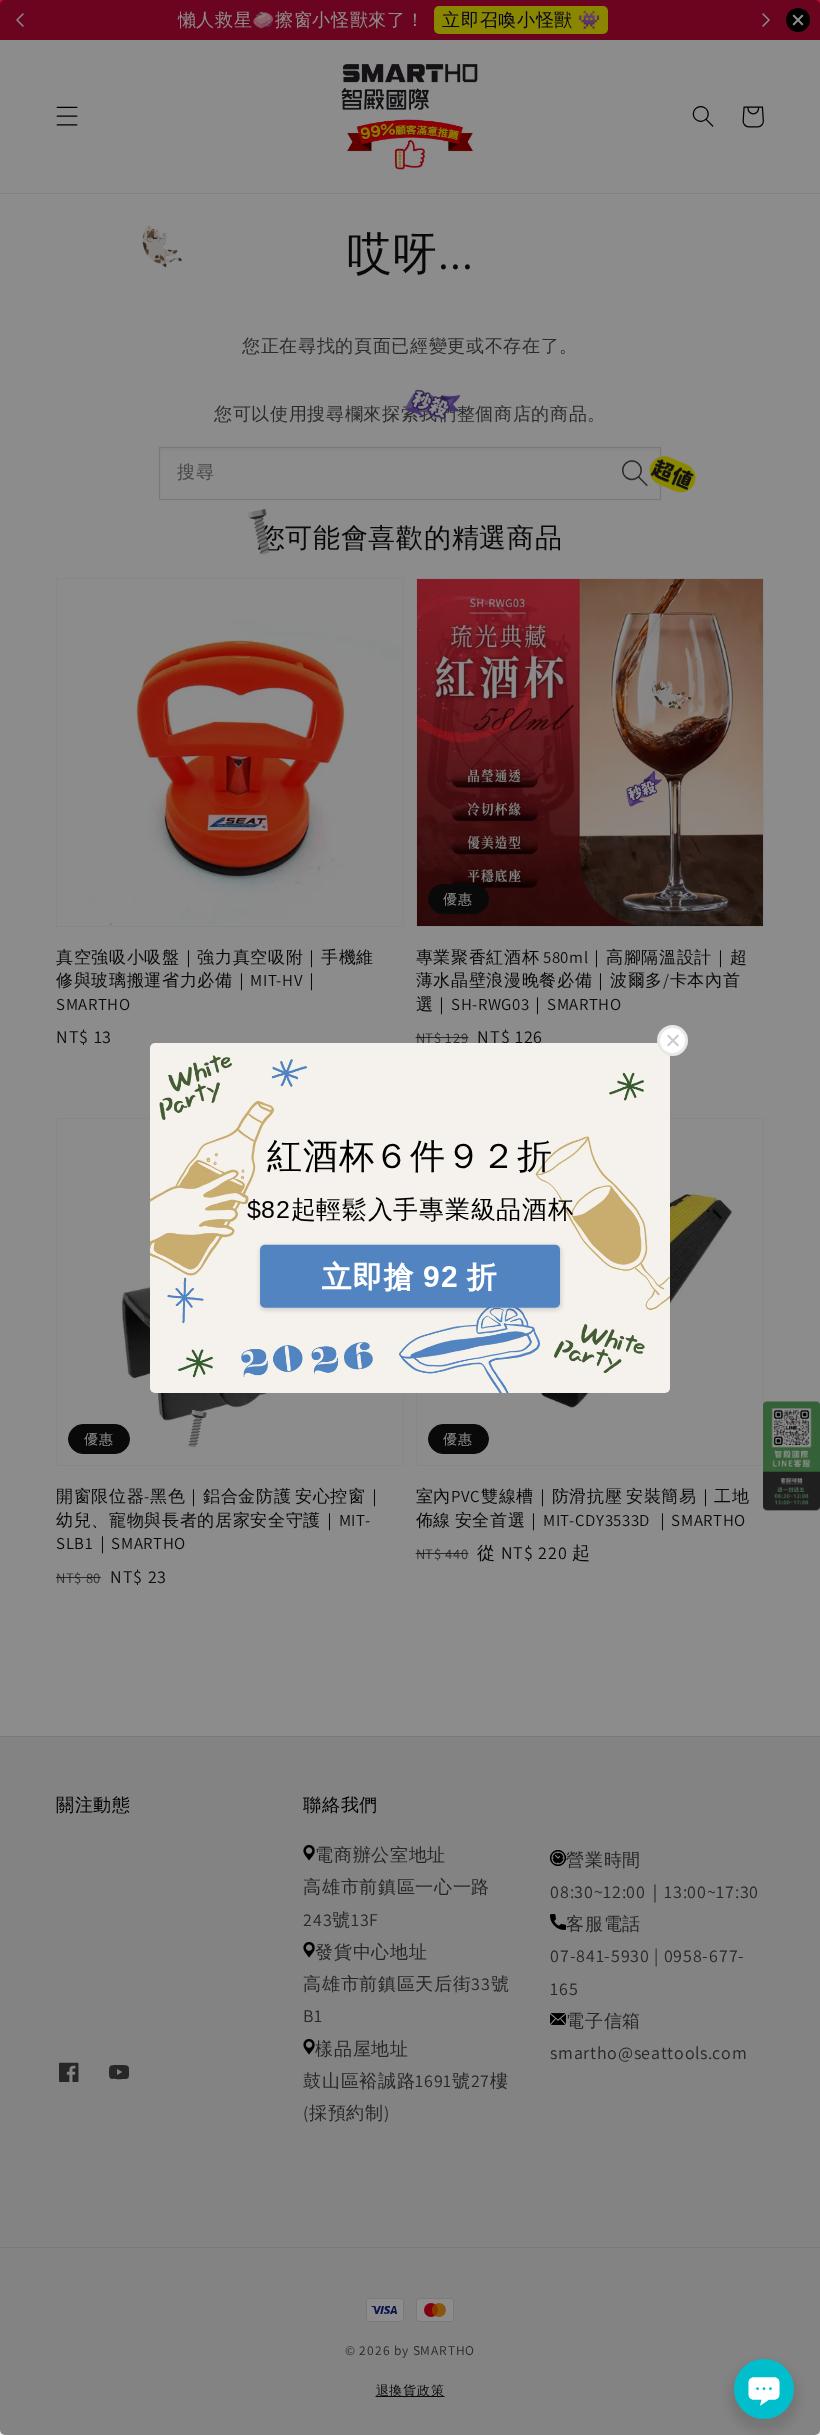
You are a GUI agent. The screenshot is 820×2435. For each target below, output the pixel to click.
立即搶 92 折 (409, 1276)
